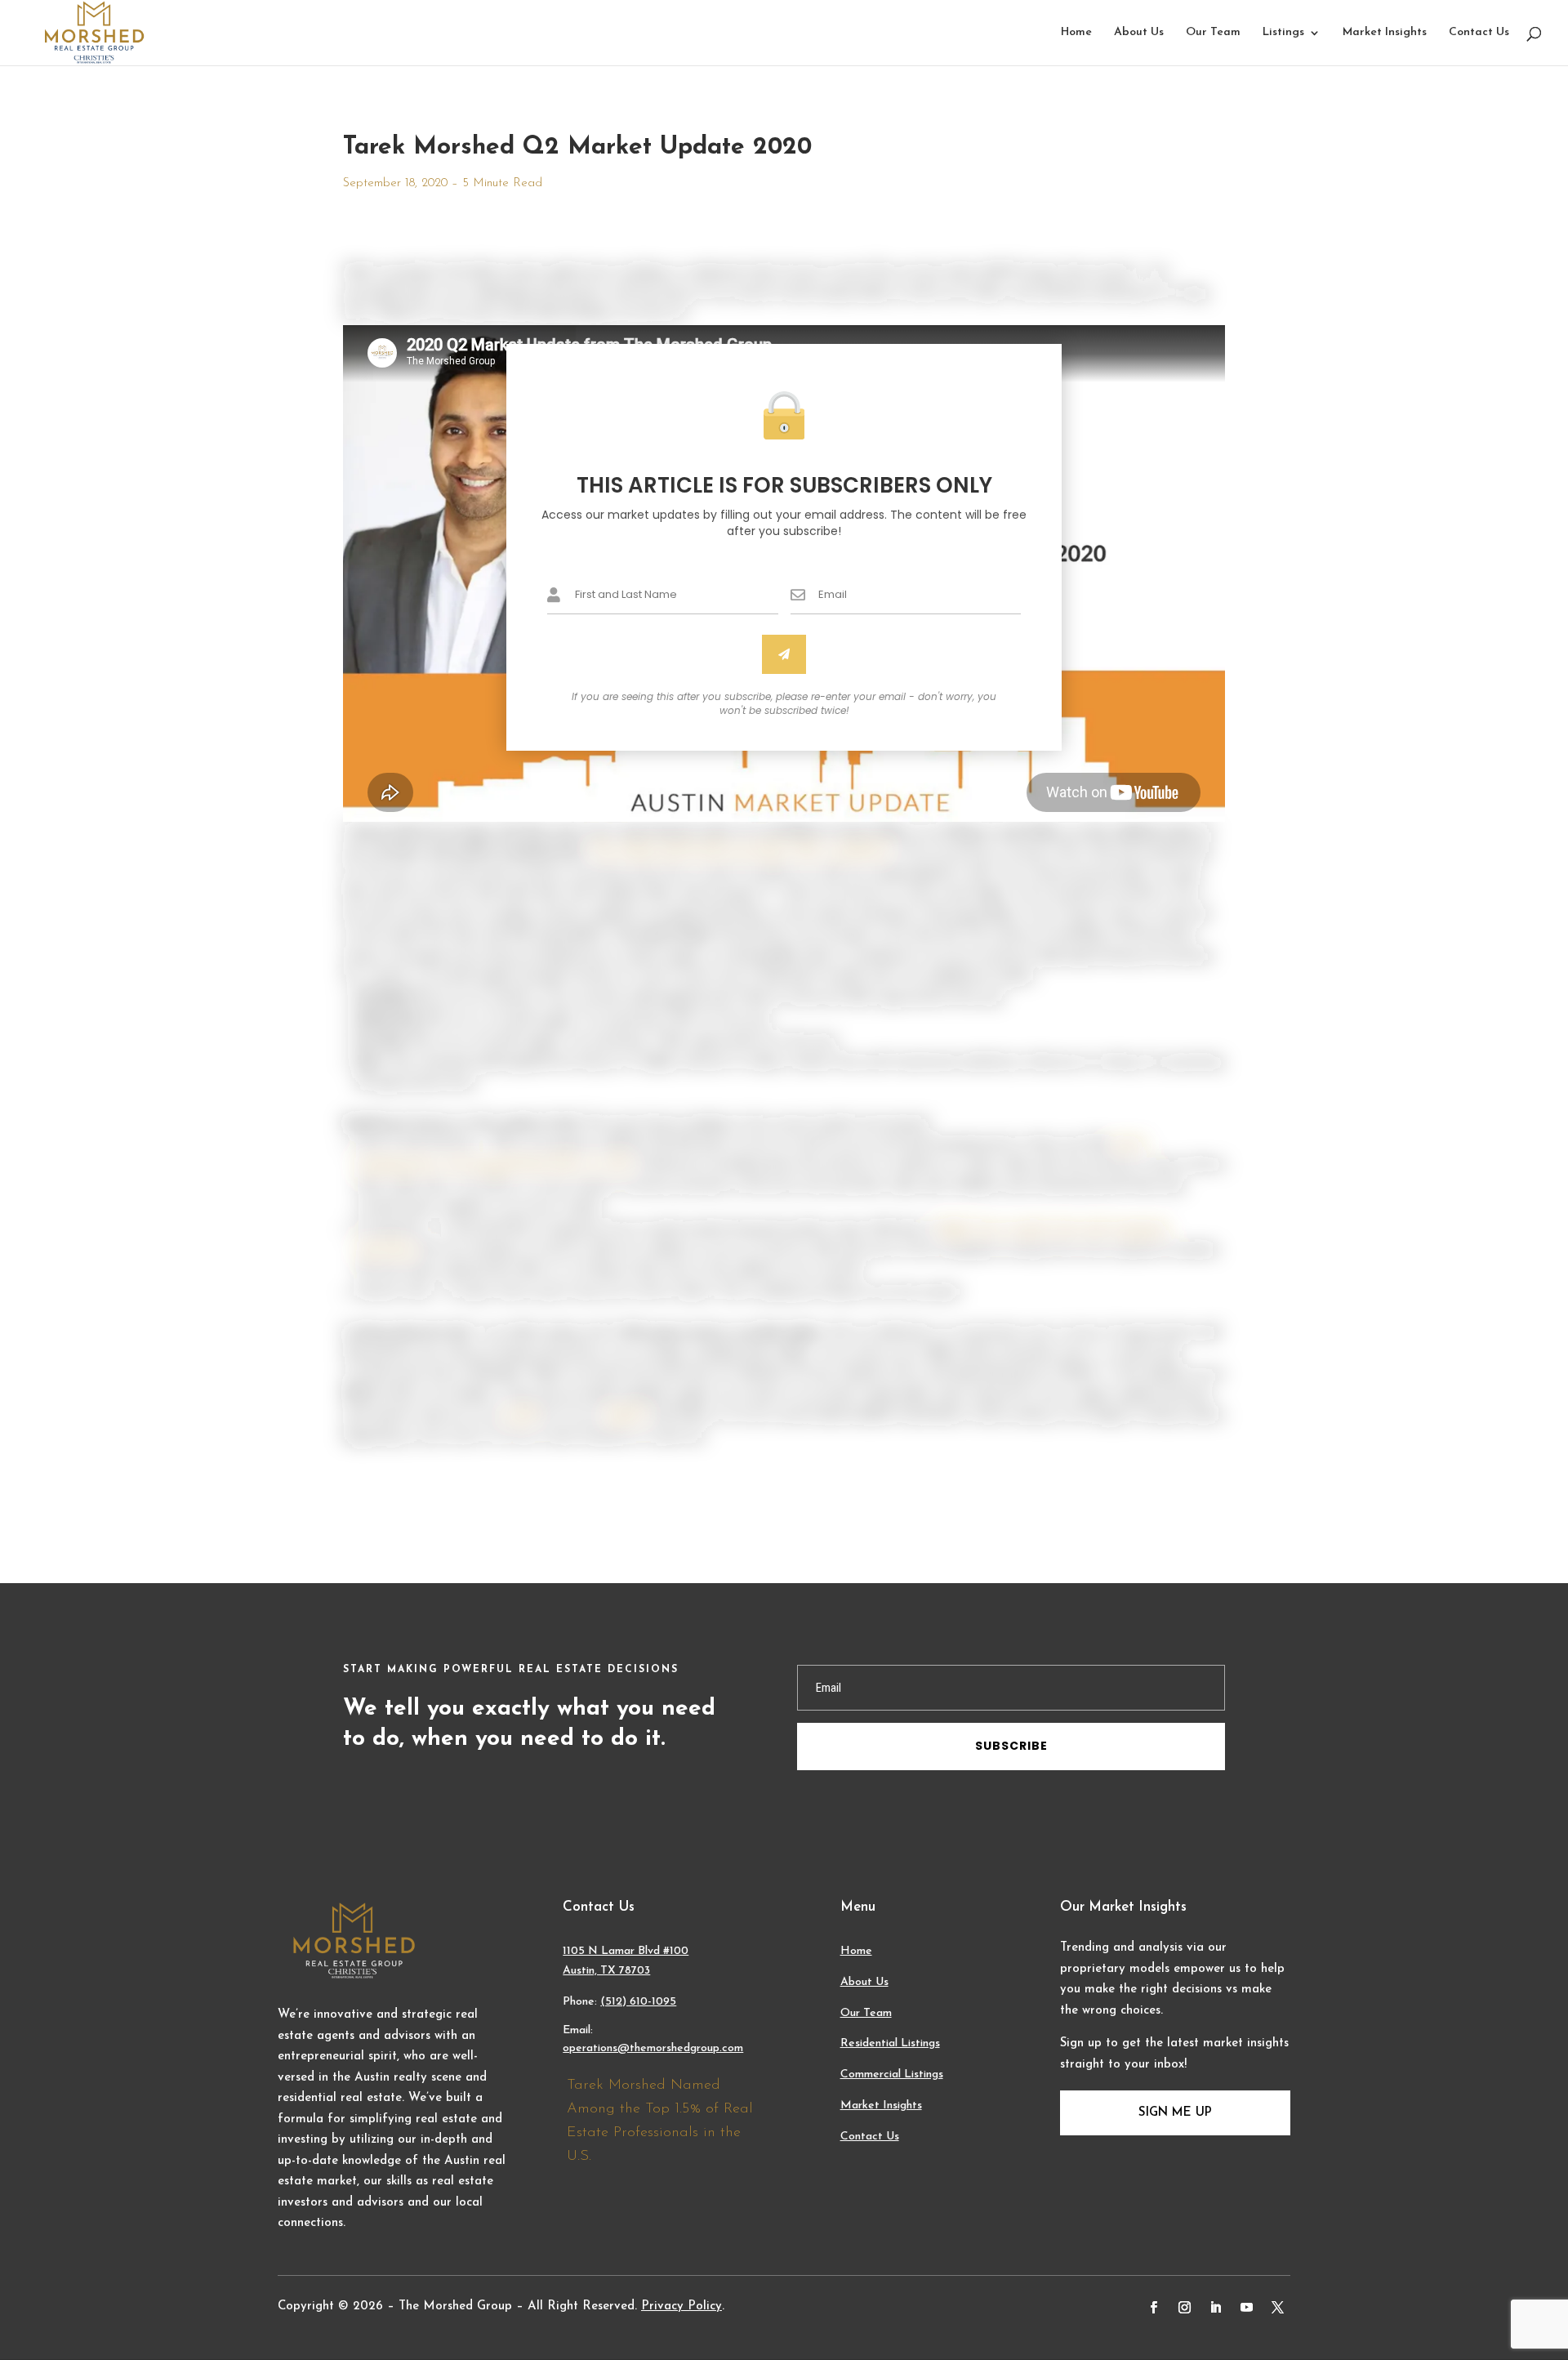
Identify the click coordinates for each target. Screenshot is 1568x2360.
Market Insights (1385, 33)
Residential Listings (890, 2043)
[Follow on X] (1278, 2308)
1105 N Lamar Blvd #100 (626, 1951)
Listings (1283, 33)
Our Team (1213, 33)
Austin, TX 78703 (606, 1971)
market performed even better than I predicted (750, 852)
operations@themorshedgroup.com (653, 2048)
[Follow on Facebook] (1154, 2308)
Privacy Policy (682, 2306)
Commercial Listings (892, 2074)
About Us (1139, 33)
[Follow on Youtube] (1247, 2308)
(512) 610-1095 (638, 2002)
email (520, 1416)
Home (1076, 33)
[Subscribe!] (784, 654)
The (602, 852)
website (625, 1416)
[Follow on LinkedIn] (1216, 2308)
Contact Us (1479, 33)
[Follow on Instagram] (1185, 2308)
